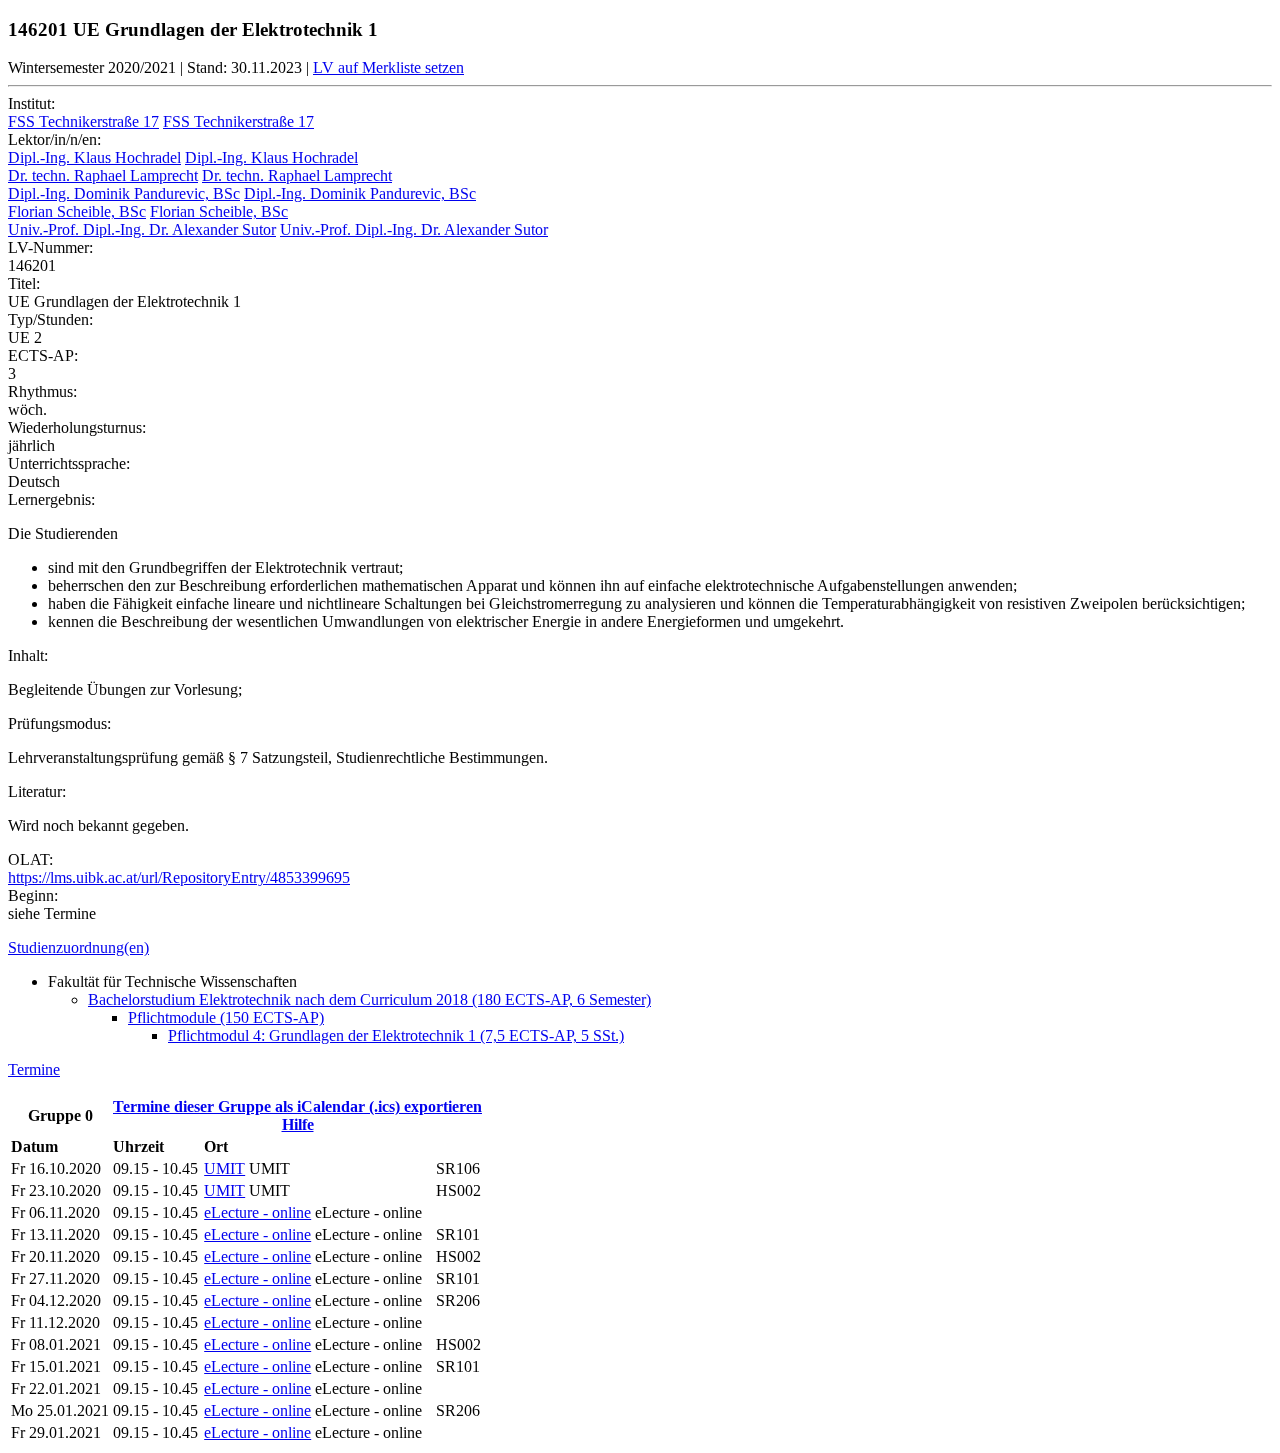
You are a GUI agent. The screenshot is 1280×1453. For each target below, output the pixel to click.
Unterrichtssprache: (69, 463)
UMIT (224, 1168)
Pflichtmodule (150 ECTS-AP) (226, 1017)
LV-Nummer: (50, 247)
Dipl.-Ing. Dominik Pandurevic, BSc (124, 193)
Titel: (24, 283)
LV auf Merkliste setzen (388, 67)
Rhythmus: (42, 391)
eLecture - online (257, 1212)
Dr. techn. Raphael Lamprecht (103, 175)
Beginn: (33, 895)
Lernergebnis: (51, 499)
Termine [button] (34, 1069)
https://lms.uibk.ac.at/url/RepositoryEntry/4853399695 (179, 877)
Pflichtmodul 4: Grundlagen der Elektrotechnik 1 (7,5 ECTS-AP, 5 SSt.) (396, 1035)
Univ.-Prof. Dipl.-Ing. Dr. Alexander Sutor (142, 229)
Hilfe (298, 1124)
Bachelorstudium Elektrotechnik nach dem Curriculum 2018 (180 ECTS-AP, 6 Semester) (369, 999)
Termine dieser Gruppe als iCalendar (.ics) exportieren (297, 1106)
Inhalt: (28, 655)
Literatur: (37, 791)
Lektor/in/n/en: (54, 139)
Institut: (31, 103)
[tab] (640, 948)
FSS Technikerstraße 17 (83, 121)
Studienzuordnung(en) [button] (78, 947)
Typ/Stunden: (50, 319)
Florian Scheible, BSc (77, 211)
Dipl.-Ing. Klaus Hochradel (94, 157)
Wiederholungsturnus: (77, 427)
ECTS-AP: (43, 355)
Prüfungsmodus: (59, 723)
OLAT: (30, 859)
